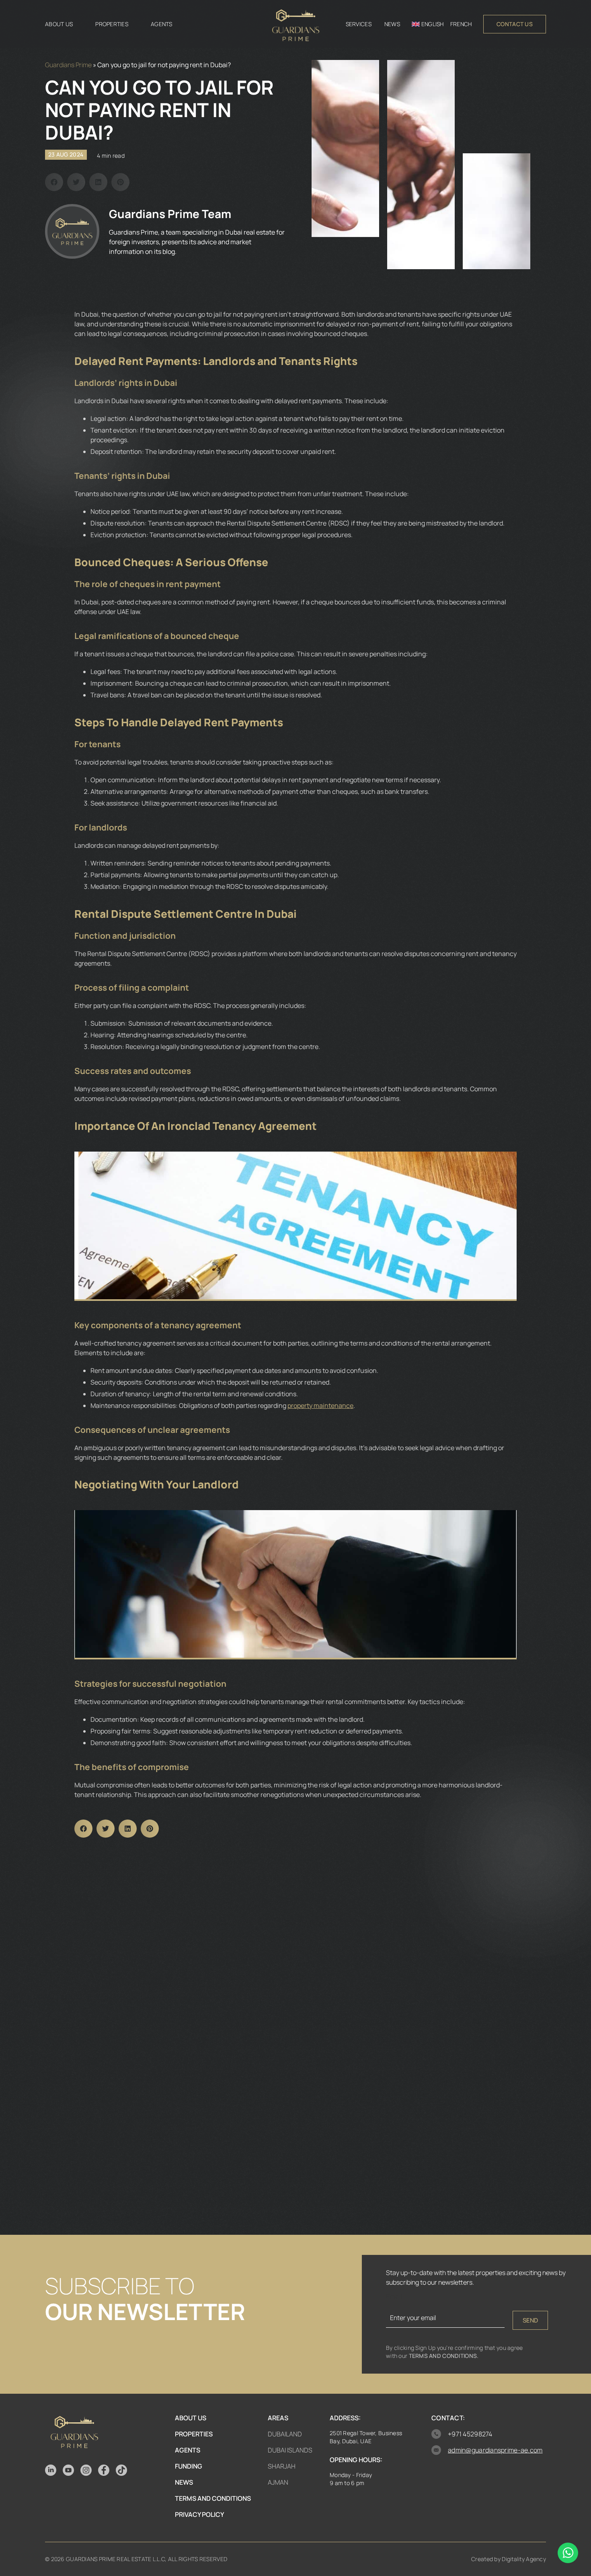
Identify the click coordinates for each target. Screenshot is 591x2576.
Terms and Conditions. (444, 2356)
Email (394, 2296)
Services (359, 24)
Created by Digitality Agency (509, 2559)
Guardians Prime (68, 65)
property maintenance (320, 1405)
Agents (162, 24)
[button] (54, 182)
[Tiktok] (121, 2470)
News (392, 24)
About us (59, 24)
